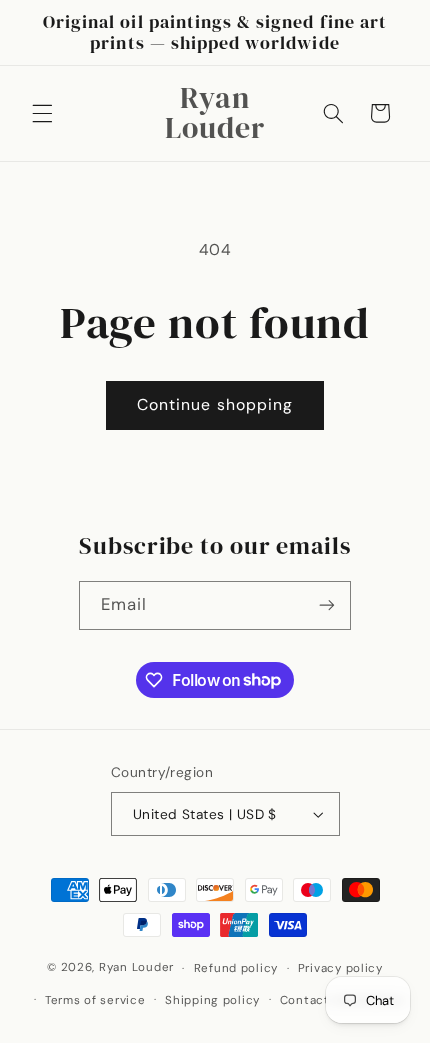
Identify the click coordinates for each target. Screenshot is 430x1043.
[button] (42, 113)
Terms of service (95, 1000)
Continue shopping (215, 404)
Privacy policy (340, 968)
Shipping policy (212, 1000)
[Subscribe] (327, 605)
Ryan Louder (136, 968)
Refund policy (236, 968)
